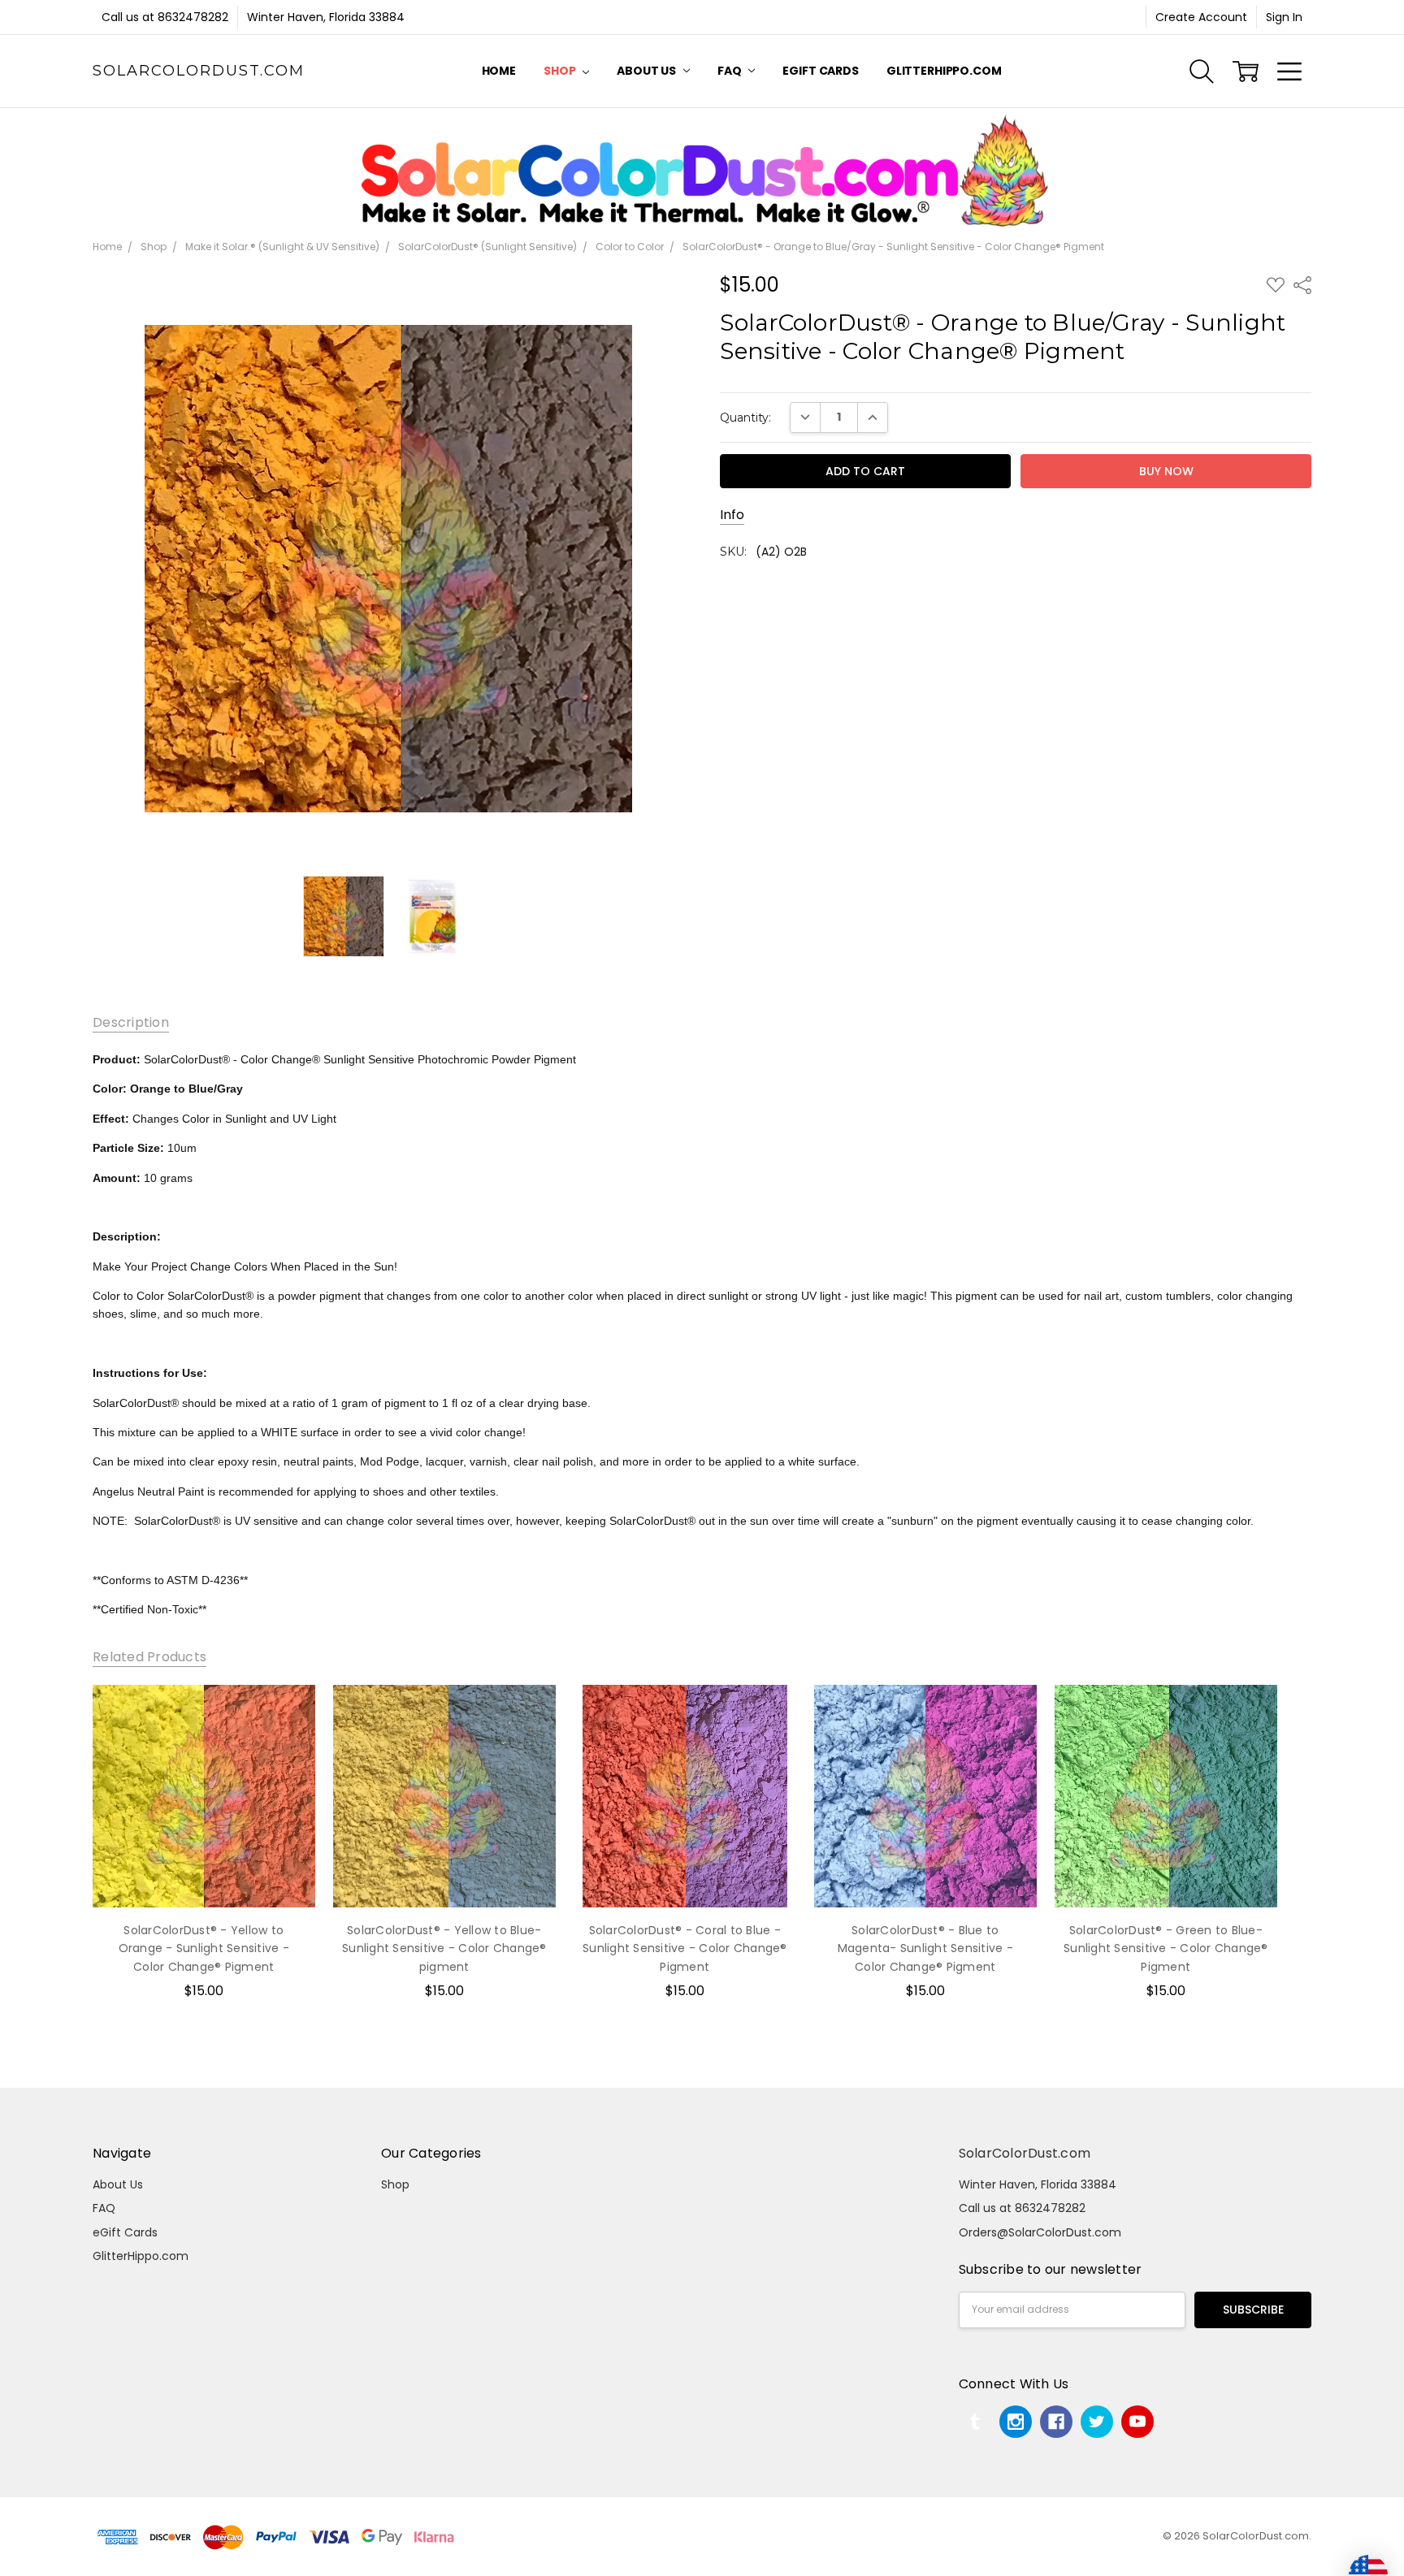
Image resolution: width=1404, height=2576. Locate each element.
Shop (561, 71)
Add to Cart (204, 1838)
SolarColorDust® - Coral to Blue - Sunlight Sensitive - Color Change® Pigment (685, 1948)
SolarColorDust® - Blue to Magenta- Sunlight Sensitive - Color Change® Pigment (925, 1948)
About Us (648, 71)
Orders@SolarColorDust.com (1040, 2232)
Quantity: (745, 418)
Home (499, 71)
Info (732, 515)
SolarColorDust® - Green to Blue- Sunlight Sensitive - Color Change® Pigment (1166, 1948)
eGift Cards (820, 71)
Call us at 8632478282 (165, 17)
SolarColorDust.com (1025, 2153)
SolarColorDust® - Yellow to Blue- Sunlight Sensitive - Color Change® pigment (444, 1948)
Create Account (1201, 17)
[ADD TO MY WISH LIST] (286, 1740)
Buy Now (204, 1873)
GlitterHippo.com (944, 71)
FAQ (730, 71)
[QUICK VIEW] (286, 1714)
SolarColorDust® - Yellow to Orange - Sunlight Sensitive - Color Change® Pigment (204, 1948)
